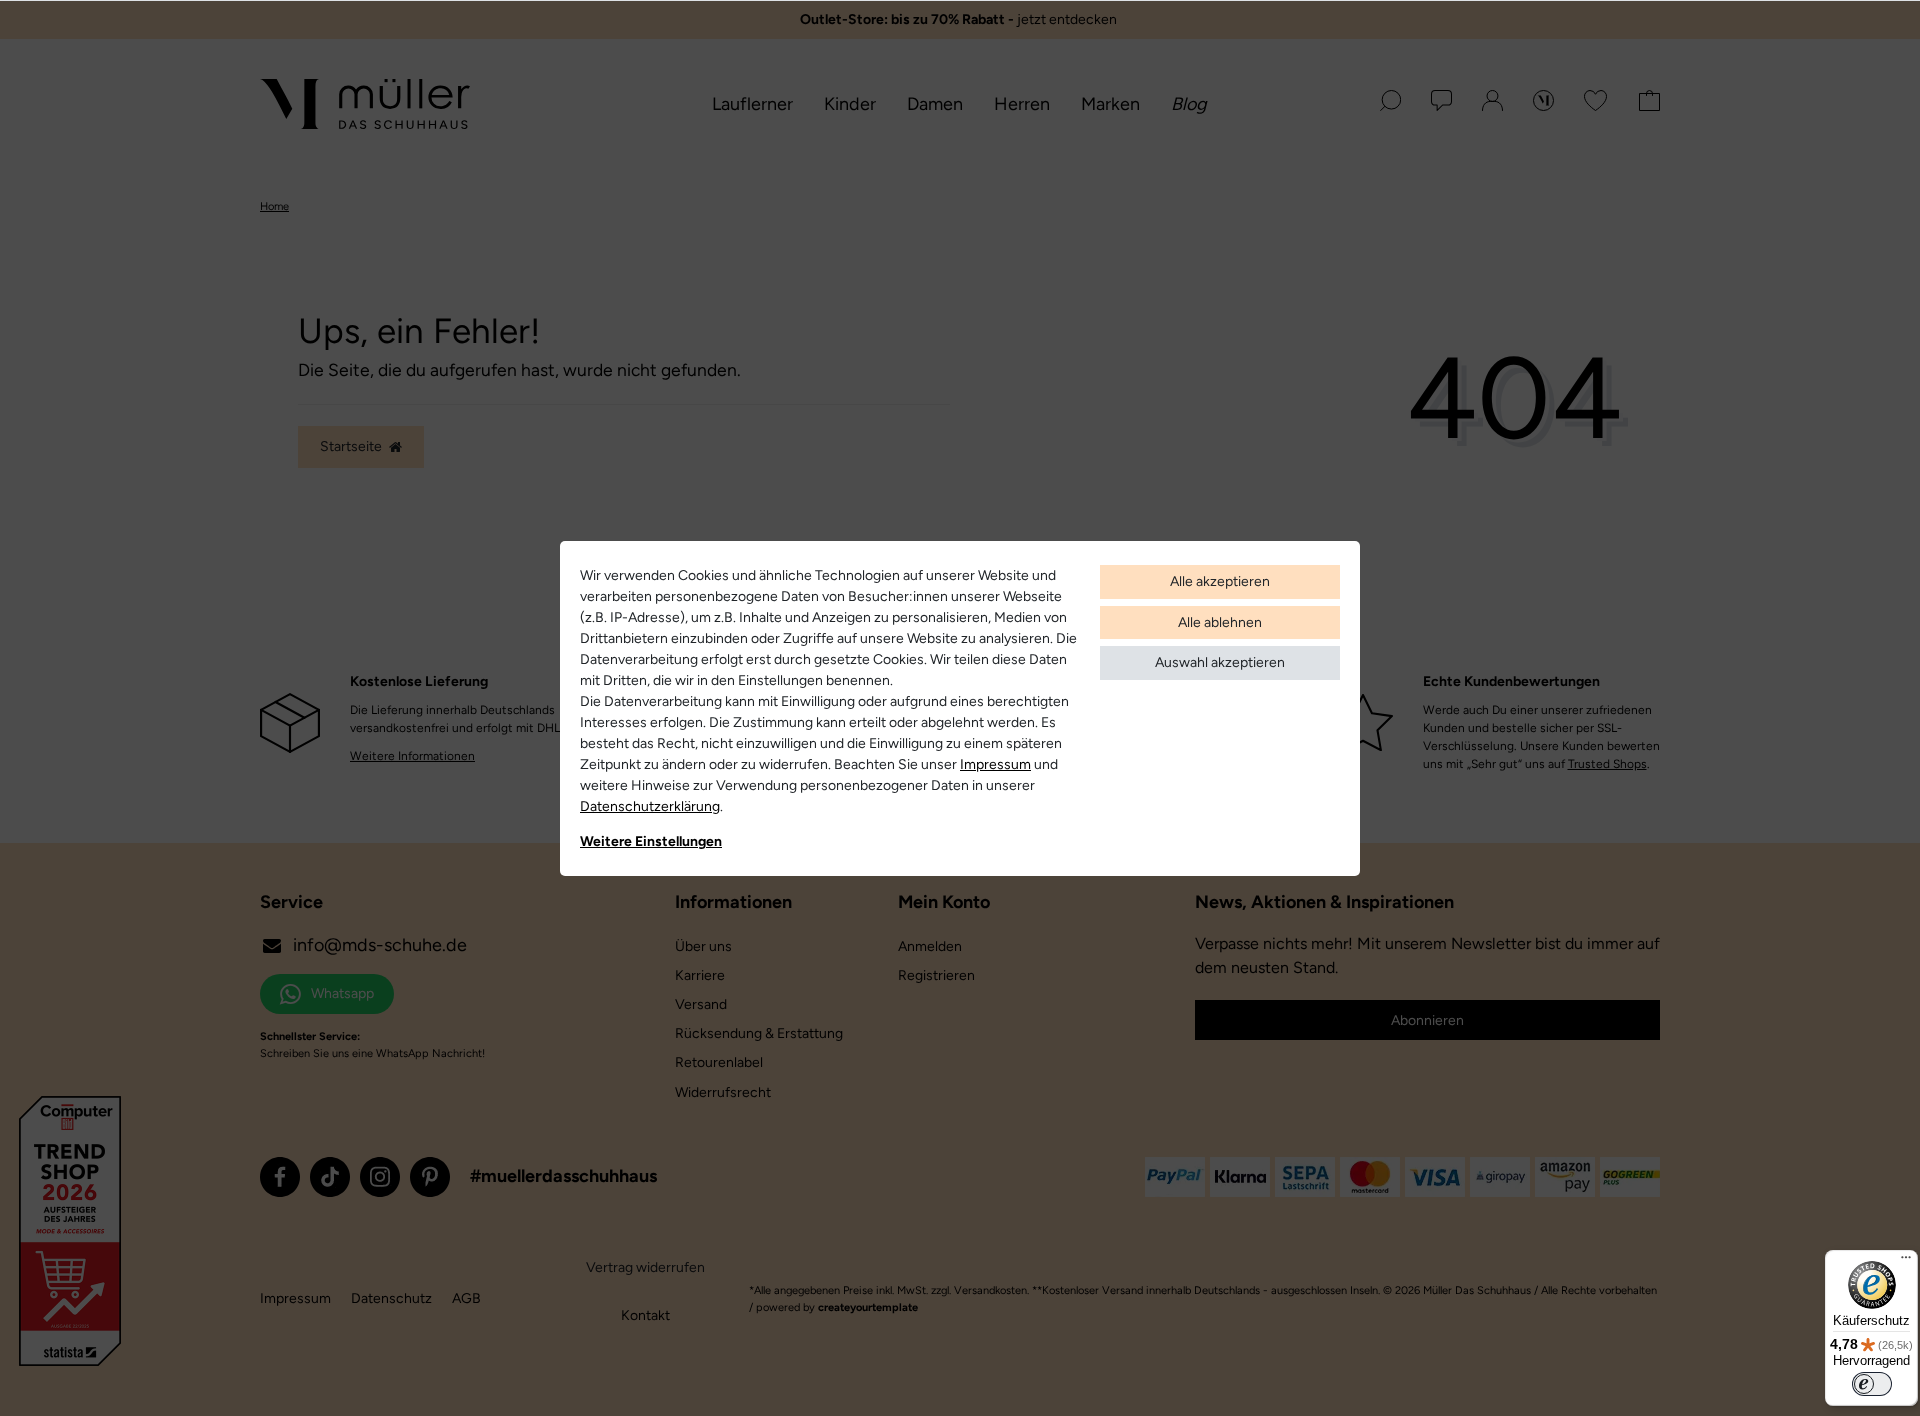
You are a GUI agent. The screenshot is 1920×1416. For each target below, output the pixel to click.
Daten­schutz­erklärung (650, 806)
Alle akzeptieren (1220, 581)
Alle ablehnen (1220, 622)
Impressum (995, 764)
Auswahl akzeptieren (1220, 662)
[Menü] (1906, 1262)
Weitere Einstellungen (651, 841)
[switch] (1872, 1384)
